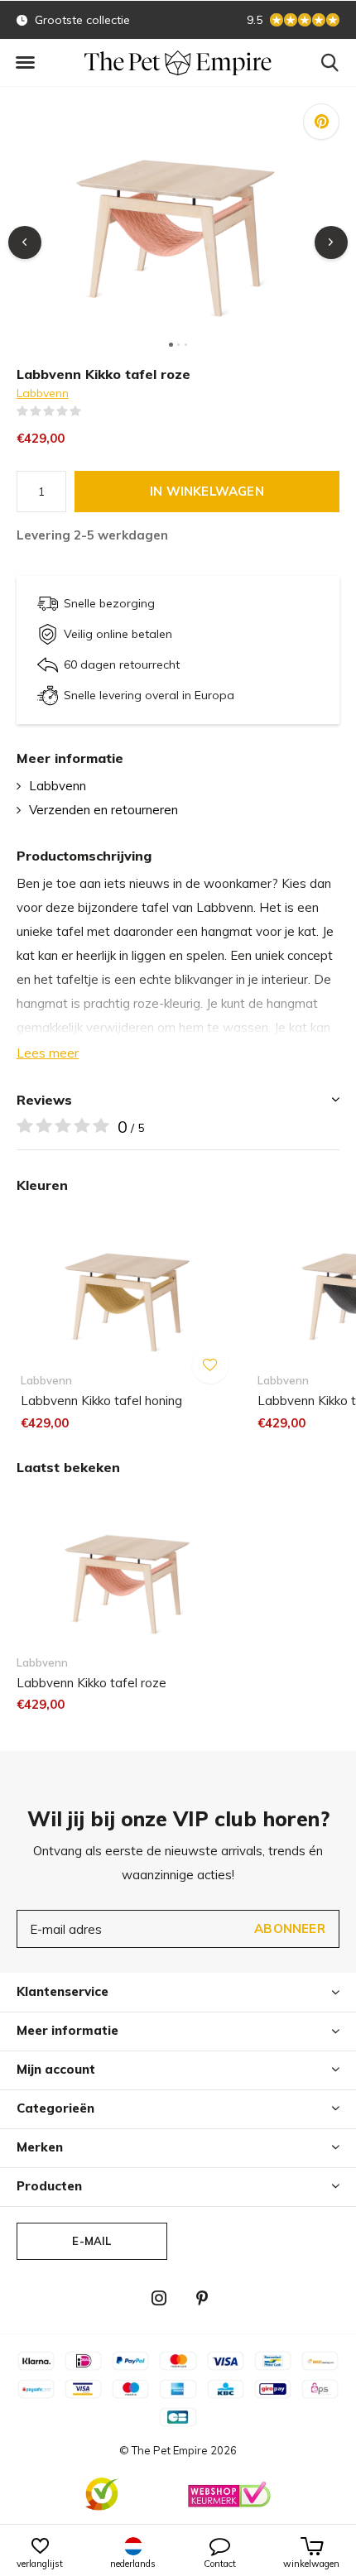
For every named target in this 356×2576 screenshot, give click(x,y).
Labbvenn (43, 393)
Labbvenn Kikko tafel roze (91, 1683)
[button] (25, 63)
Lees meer (48, 1053)
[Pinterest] (202, 2298)
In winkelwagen (207, 491)
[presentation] (25, 242)
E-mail (91, 2241)
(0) (92, 411)
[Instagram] (159, 2298)
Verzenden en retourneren (103, 810)
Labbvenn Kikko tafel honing (101, 1401)
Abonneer (290, 1928)
